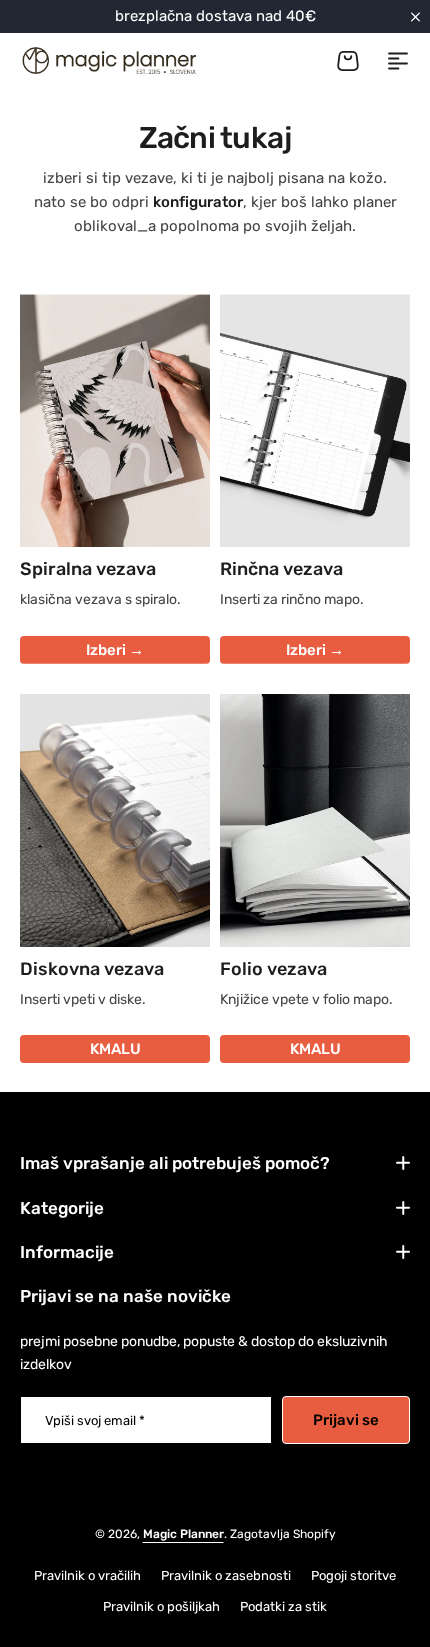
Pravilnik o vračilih (87, 1575)
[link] (115, 820)
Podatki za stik (283, 1606)
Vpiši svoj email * (95, 1420)
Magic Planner (183, 1534)
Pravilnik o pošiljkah (161, 1606)
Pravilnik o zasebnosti (226, 1575)
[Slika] (115, 420)
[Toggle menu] (398, 61)
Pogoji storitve (353, 1575)
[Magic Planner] (108, 60)
